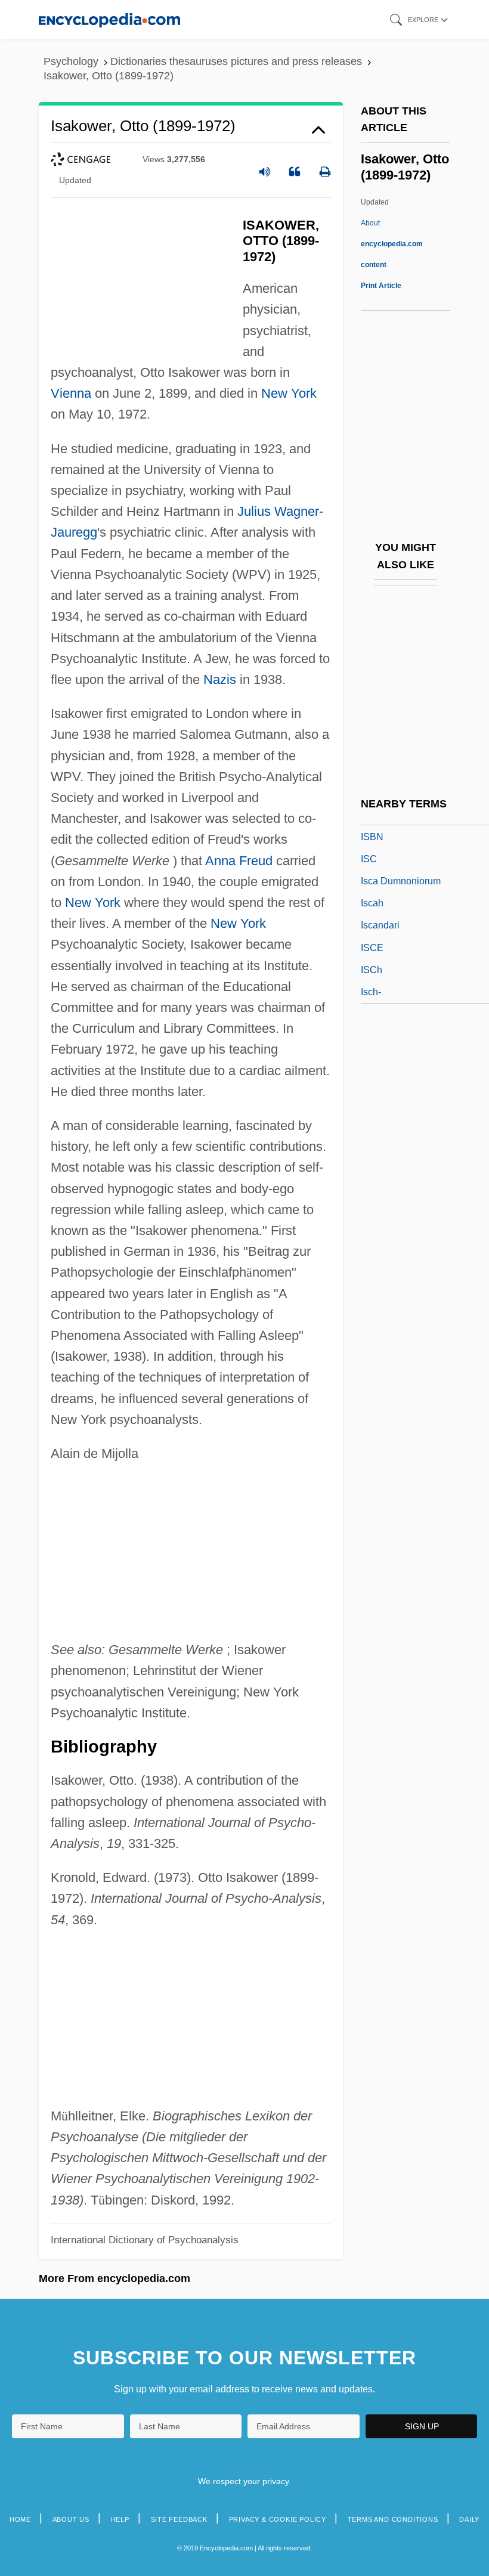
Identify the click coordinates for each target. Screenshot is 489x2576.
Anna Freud (239, 861)
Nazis (220, 679)
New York (289, 393)
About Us (71, 2519)
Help (120, 2519)
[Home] (109, 19)
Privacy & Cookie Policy (278, 2519)
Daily (469, 2519)
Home (20, 2519)
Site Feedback (179, 2519)
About (392, 244)
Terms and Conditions (393, 2519)
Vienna (71, 393)
